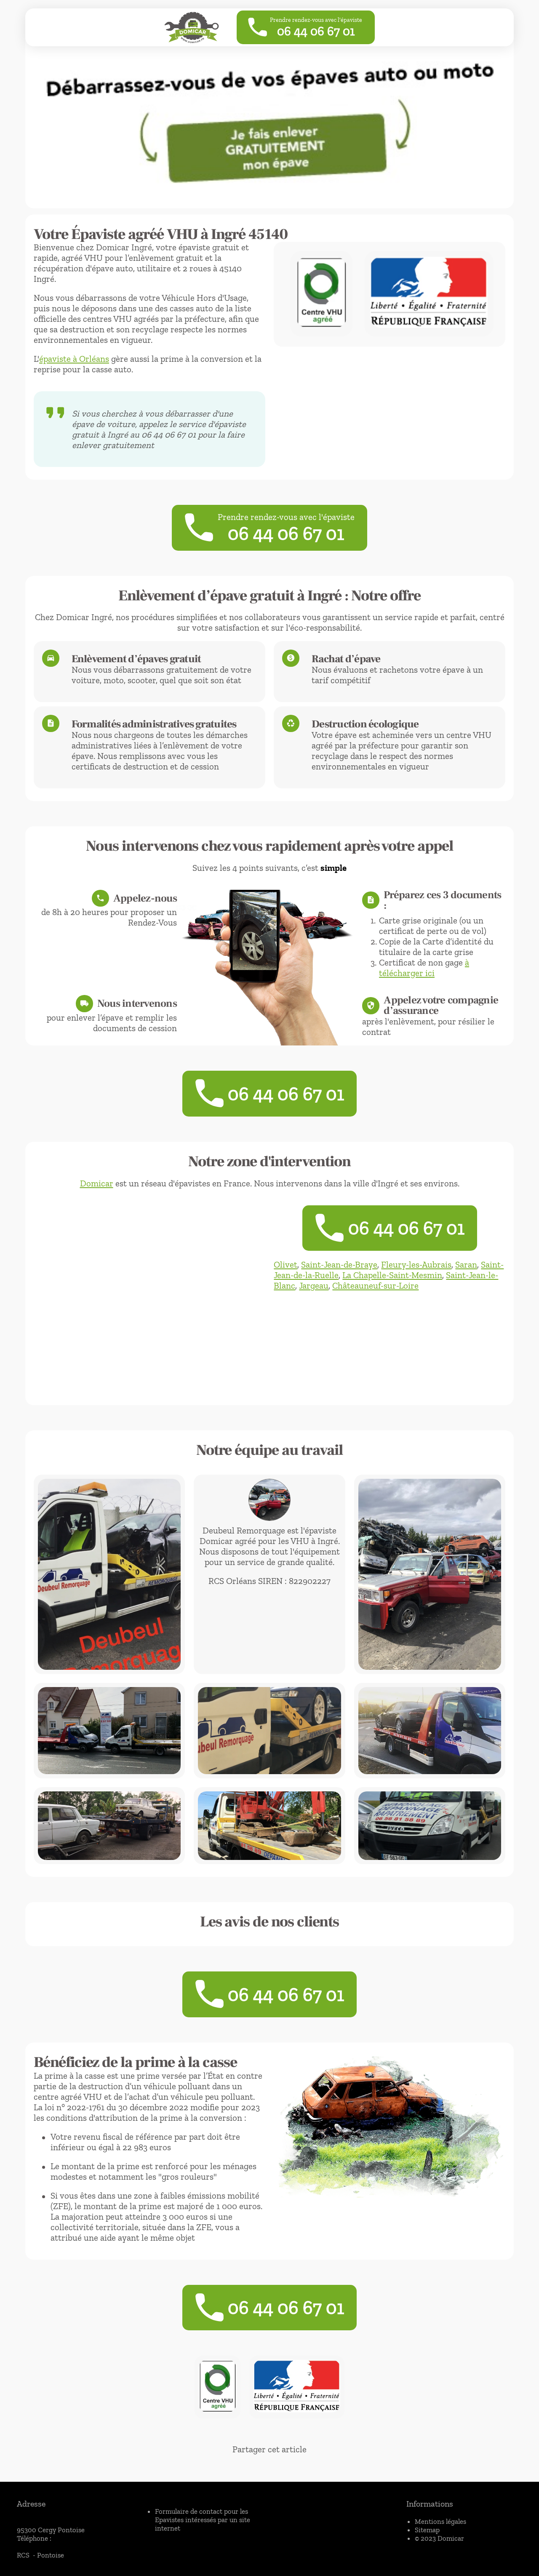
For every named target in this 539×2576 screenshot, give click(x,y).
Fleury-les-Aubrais (416, 1264)
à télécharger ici (424, 968)
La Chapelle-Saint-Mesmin (392, 1275)
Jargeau (314, 1285)
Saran (466, 1264)
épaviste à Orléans (74, 359)
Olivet (286, 1264)
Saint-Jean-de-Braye (339, 1264)
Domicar (97, 1183)
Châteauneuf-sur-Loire (375, 1285)
